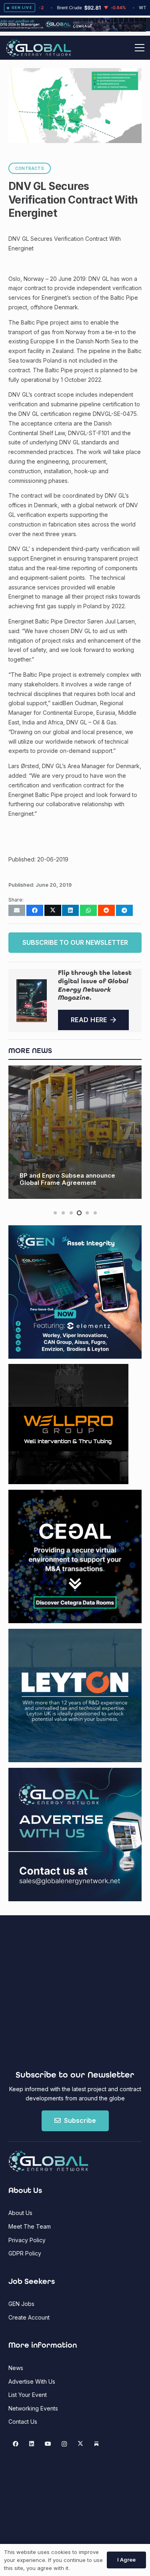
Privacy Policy (27, 2240)
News (16, 2368)
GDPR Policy (25, 2253)
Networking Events (33, 2408)
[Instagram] (64, 2444)
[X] (80, 2444)
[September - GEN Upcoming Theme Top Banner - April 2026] (75, 29)
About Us (20, 2213)
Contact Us (23, 2422)
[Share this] (35, 910)
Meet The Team (30, 2226)
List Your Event (28, 2395)
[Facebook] (15, 2444)
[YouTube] (48, 2444)
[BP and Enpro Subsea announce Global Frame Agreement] (75, 1132)
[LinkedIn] (32, 2444)
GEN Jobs (21, 2304)
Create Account (29, 2317)
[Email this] (17, 910)
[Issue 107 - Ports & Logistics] (32, 1001)
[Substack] (97, 2444)
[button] (140, 48)
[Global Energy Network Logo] (39, 48)
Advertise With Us (32, 2381)
